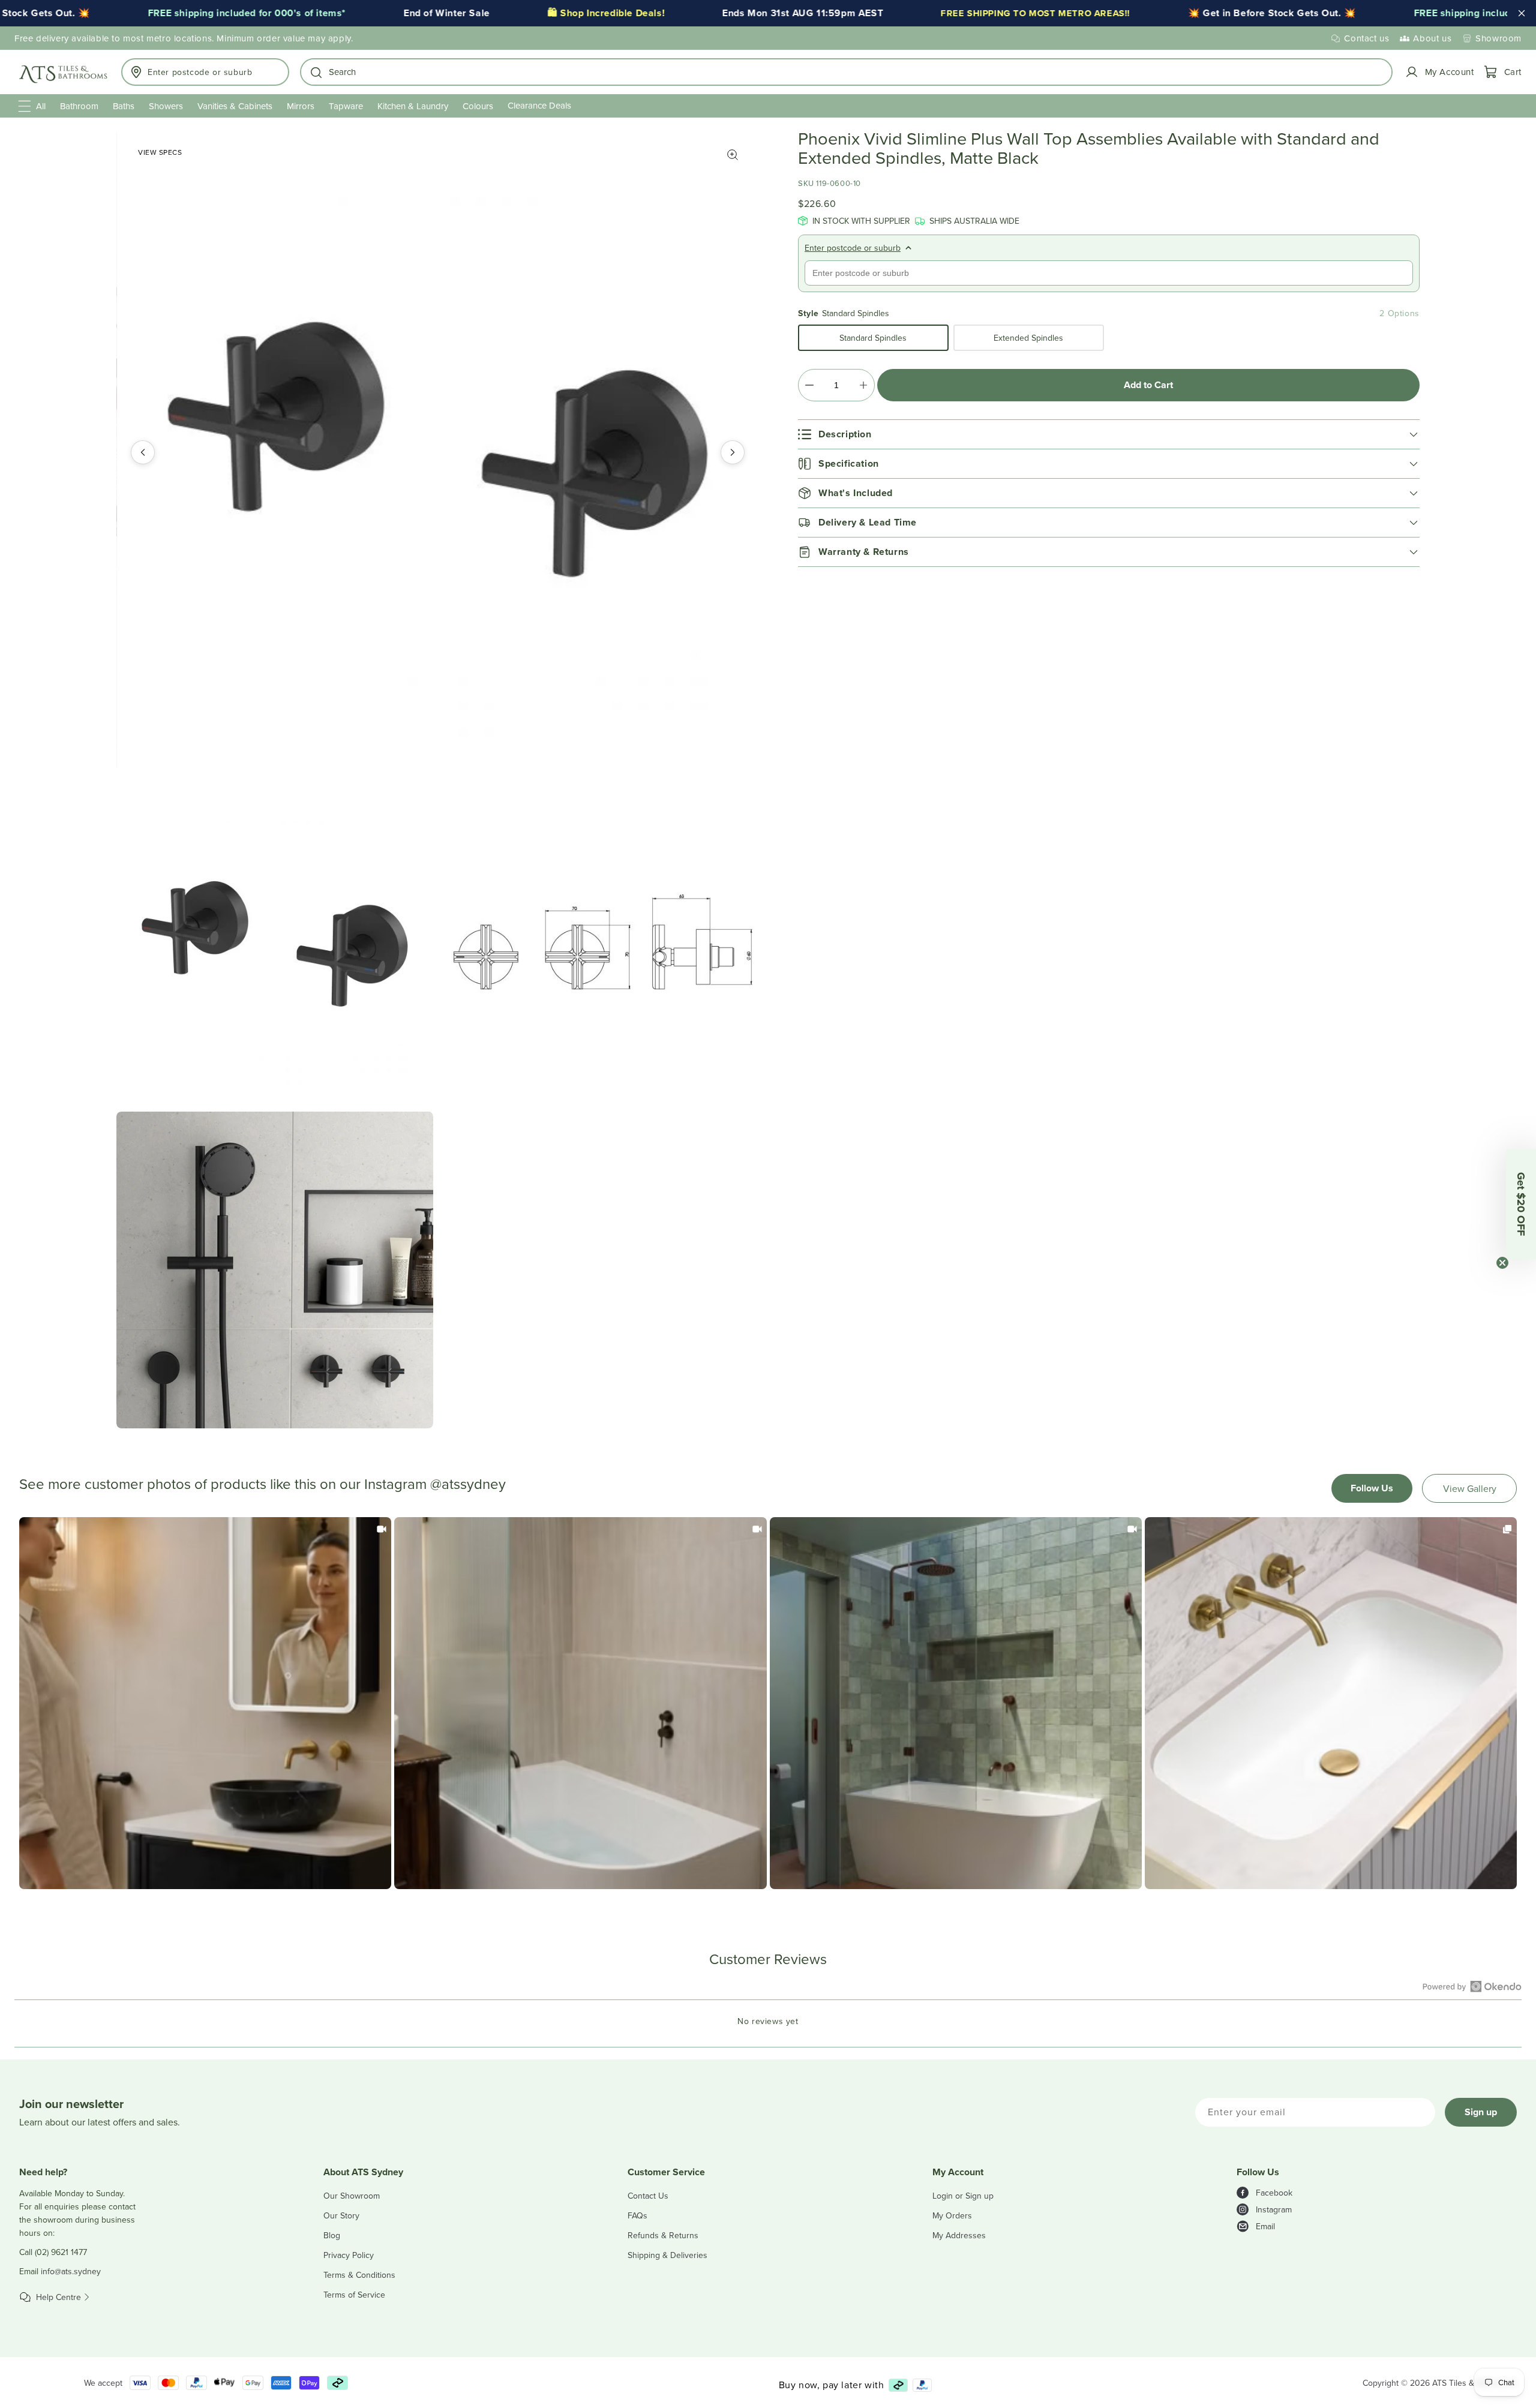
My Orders (952, 2215)
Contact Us (648, 2196)
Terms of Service (354, 2295)
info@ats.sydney (71, 2271)
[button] (846, 72)
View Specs (160, 152)
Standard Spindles (873, 338)
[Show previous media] (143, 452)
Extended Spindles (1028, 338)
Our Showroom (352, 2196)
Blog (332, 2235)
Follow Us (1372, 1488)
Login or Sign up (963, 2196)
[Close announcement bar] (1522, 13)
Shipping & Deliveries (667, 2255)
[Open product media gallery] (733, 155)
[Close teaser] (1502, 1263)
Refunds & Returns (663, 2235)
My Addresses (959, 2235)
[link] (205, 1703)
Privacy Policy (349, 2255)
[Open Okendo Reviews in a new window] (1472, 1986)
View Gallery (1470, 1488)
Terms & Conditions (359, 2275)
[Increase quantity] (863, 385)
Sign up (1481, 2112)
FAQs (637, 2215)
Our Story (341, 2215)
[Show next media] (733, 452)
